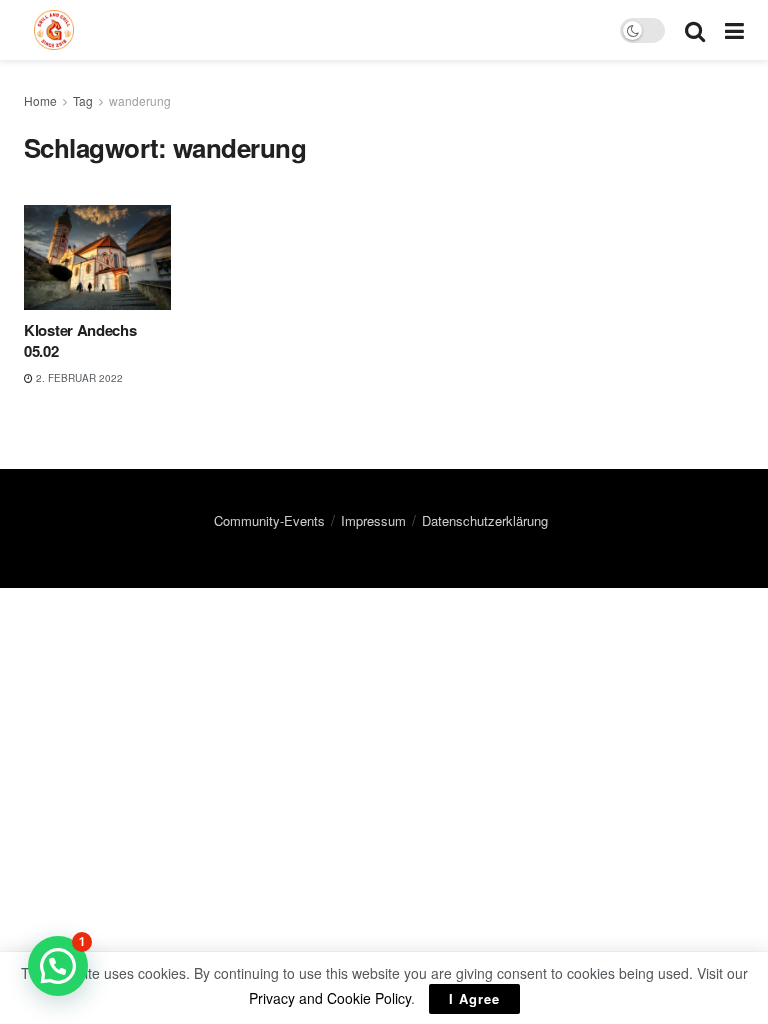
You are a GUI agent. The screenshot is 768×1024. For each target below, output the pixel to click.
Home (40, 100)
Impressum (373, 520)
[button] (58, 966)
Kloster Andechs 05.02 (80, 340)
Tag (83, 100)
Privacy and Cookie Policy (330, 998)
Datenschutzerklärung (485, 520)
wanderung (140, 100)
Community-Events (269, 520)
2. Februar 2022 (78, 378)
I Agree (474, 998)
